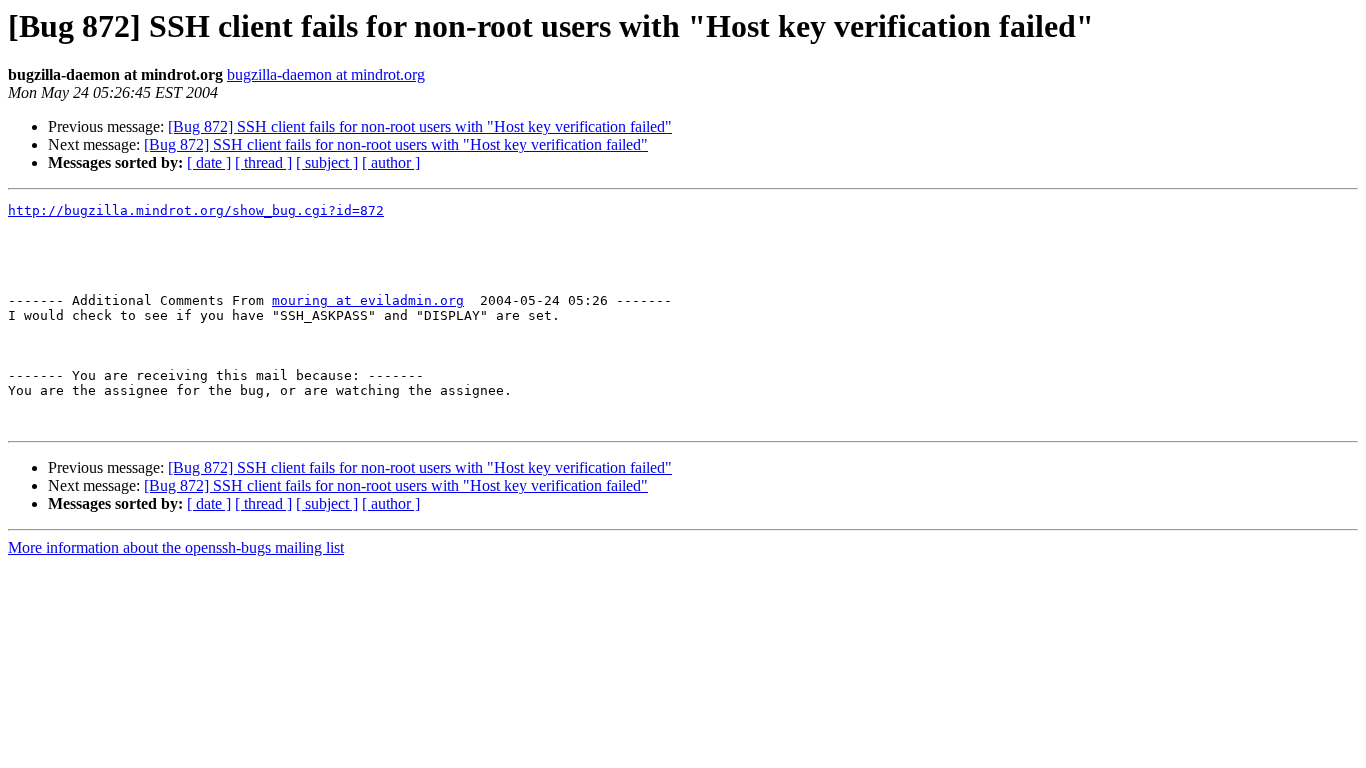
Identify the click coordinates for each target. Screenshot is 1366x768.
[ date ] (209, 162)
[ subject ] (327, 162)
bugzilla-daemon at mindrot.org (326, 74)
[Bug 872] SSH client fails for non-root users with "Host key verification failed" (420, 126)
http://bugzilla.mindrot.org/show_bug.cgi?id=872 (196, 210)
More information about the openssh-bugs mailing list (176, 547)
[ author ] (391, 162)
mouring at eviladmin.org (368, 300)
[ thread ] (263, 162)
